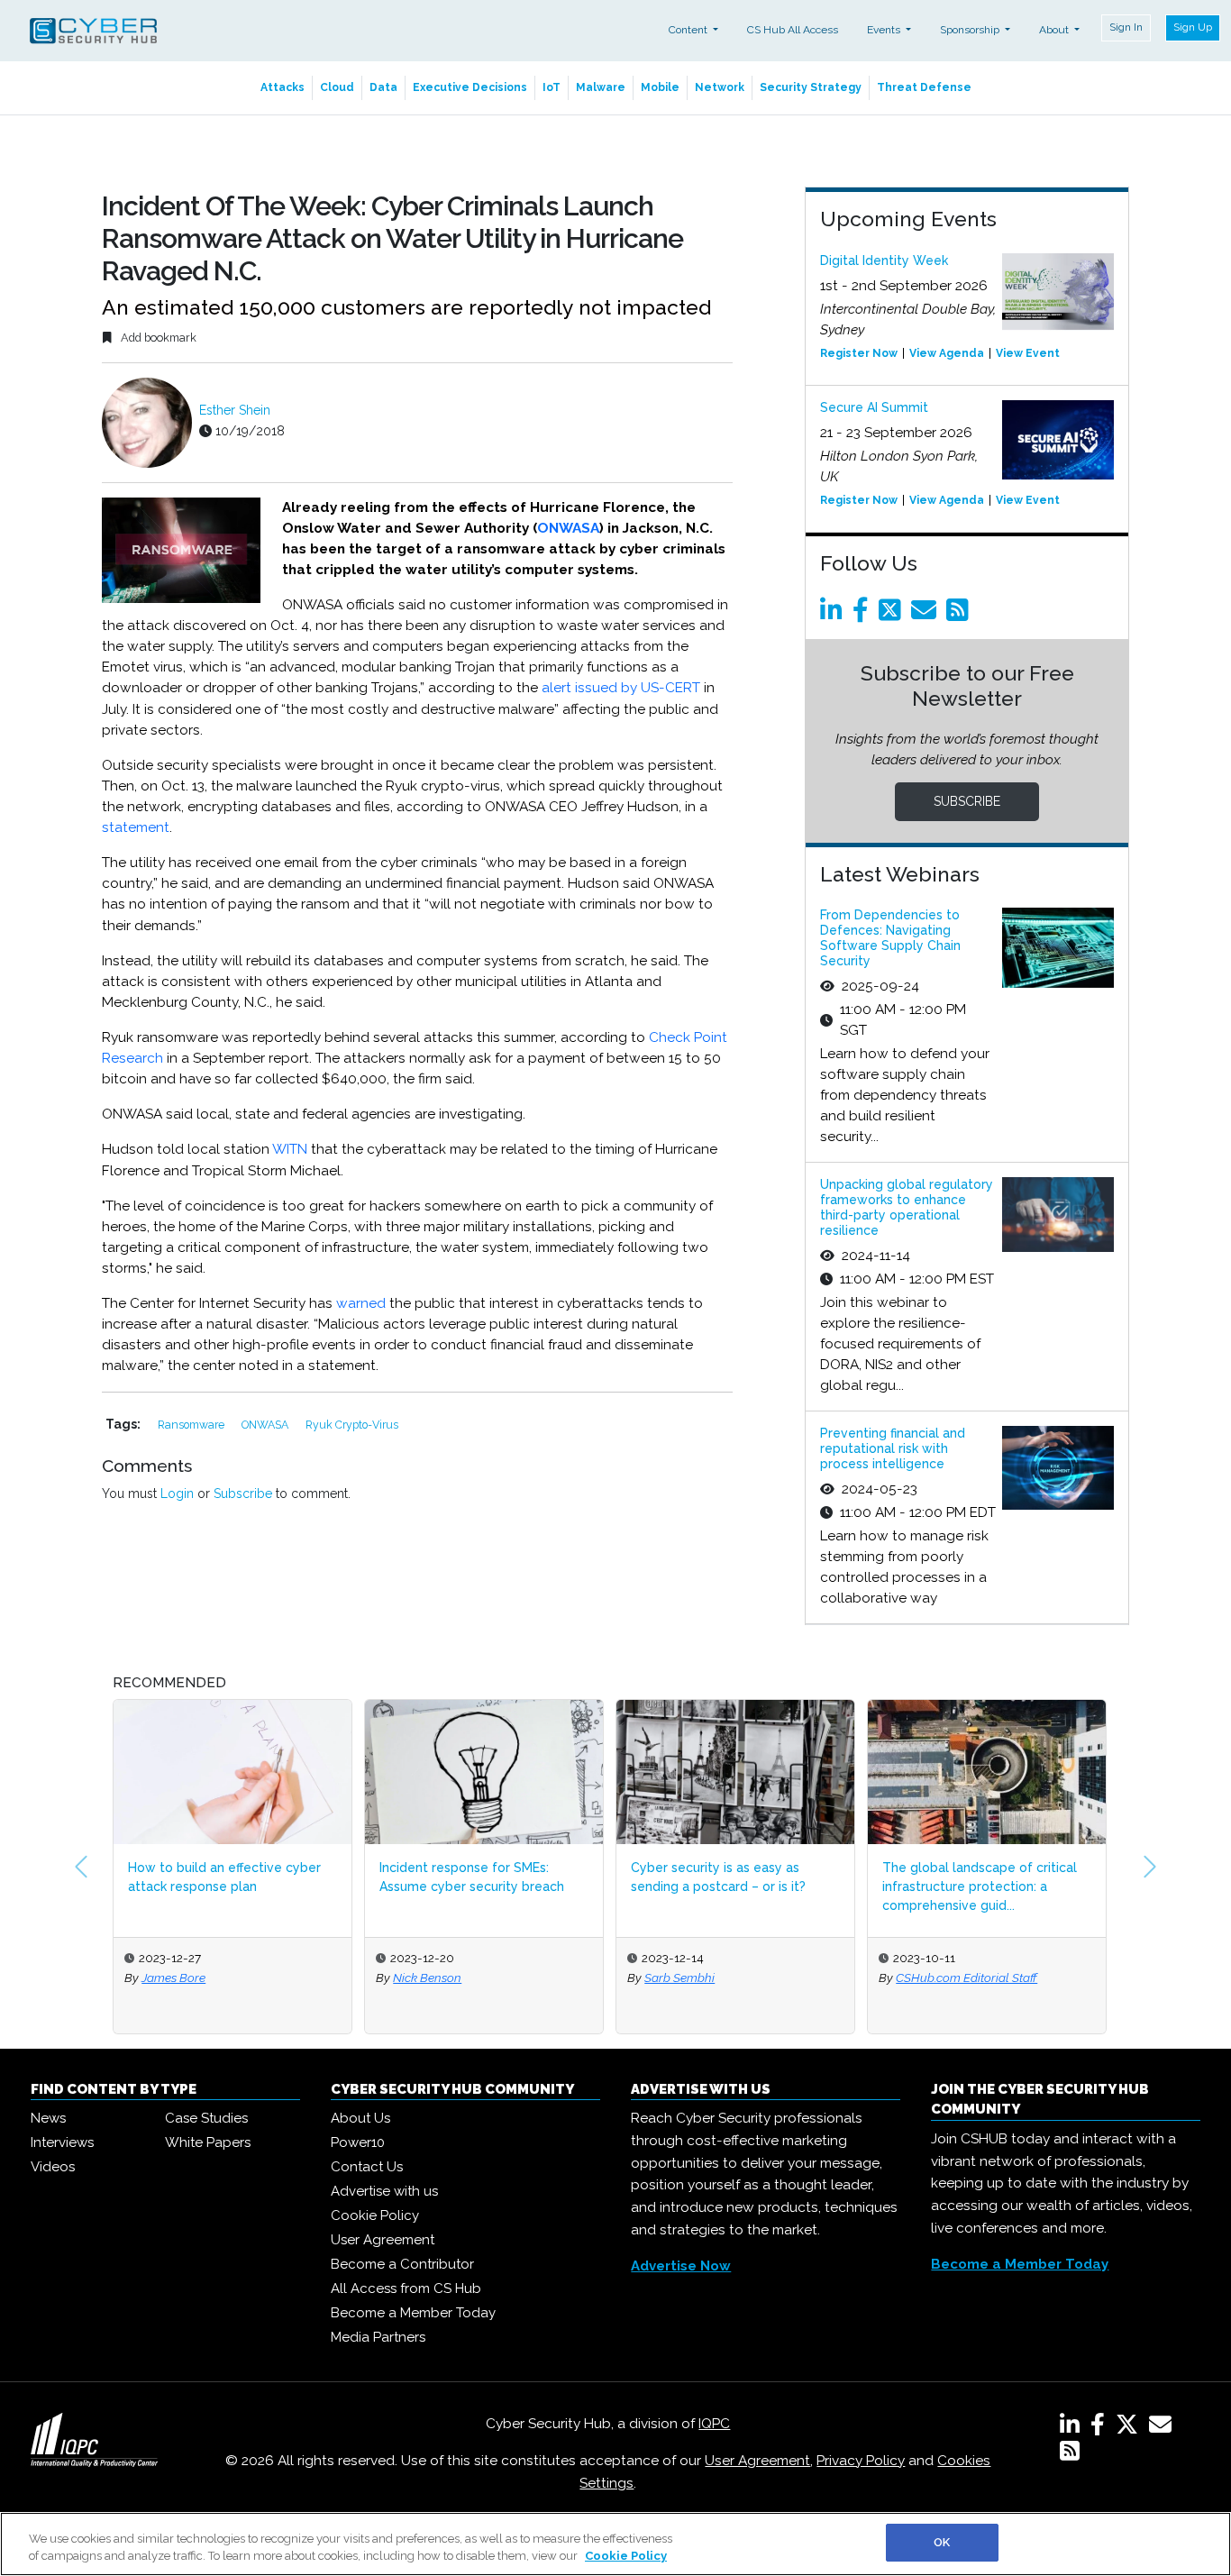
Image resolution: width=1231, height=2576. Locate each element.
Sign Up (1193, 27)
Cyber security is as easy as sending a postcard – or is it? (718, 1877)
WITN (290, 1149)
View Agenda (947, 353)
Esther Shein (235, 410)
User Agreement (383, 2240)
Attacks (283, 87)
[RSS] (1070, 2454)
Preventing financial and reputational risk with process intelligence (893, 1448)
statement (136, 827)
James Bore (173, 1978)
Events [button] (885, 30)
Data (383, 87)
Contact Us (367, 2167)
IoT (552, 87)
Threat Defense (924, 87)
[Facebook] (864, 615)
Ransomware (192, 1425)
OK (942, 2542)
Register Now (859, 353)
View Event (1028, 353)
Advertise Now (681, 2266)
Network (720, 87)
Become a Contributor (402, 2264)
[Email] (927, 615)
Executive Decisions (470, 87)
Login (177, 1494)
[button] (81, 1867)
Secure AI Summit (874, 407)
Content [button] (689, 30)
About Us (360, 2118)
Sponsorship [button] (971, 30)
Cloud (337, 87)
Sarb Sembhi (679, 1978)
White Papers (208, 2142)
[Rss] (961, 615)
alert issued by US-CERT (621, 688)
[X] (1131, 2428)
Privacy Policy (861, 2461)
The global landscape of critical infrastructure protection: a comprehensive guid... (980, 1886)
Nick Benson (427, 1978)
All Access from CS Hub (406, 2288)
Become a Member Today (413, 2313)
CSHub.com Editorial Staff (967, 1978)
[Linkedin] (834, 615)
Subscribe (243, 1494)
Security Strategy (811, 87)
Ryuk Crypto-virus (352, 1425)
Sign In (1126, 27)
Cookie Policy (375, 2215)
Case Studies (206, 2118)
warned (361, 1303)
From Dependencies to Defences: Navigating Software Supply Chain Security (890, 937)
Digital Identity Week (884, 260)
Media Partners (378, 2337)
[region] (615, 2544)
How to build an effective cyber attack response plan (224, 1877)
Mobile (660, 87)
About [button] (1055, 30)
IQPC (714, 2424)
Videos (53, 2167)
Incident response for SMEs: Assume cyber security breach (472, 1877)
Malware (601, 87)
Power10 (358, 2142)
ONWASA (568, 528)
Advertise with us (384, 2191)
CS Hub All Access (793, 30)
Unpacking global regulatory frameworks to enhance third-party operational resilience (907, 1207)
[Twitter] (893, 615)
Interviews (62, 2142)
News (48, 2118)
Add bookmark (157, 338)
